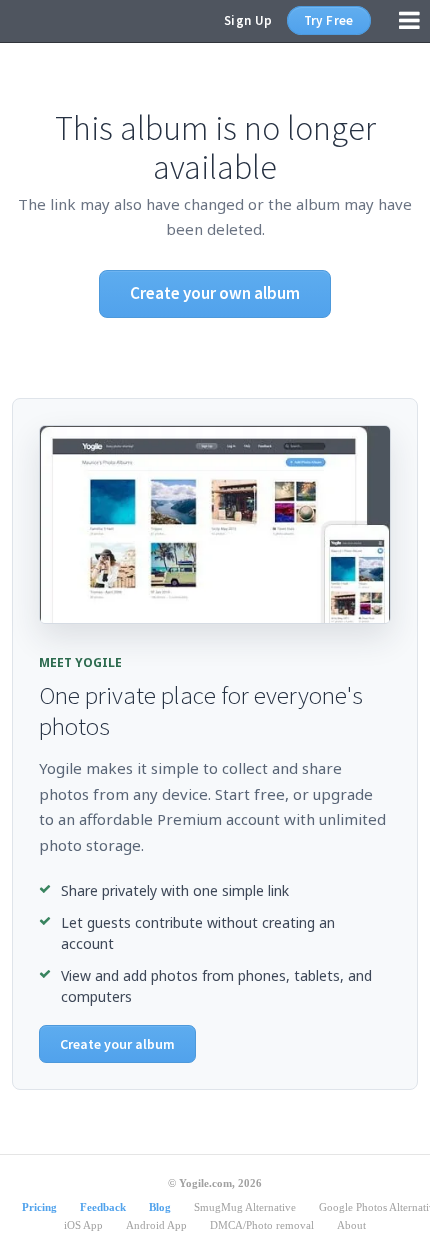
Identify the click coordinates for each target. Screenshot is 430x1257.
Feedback (103, 1207)
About (351, 1225)
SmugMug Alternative (245, 1207)
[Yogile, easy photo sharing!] (49, 21)
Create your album (117, 1044)
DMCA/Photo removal (262, 1225)
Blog (160, 1207)
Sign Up (248, 20)
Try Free (329, 20)
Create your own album (215, 293)
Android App (156, 1225)
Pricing (39, 1207)
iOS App (83, 1225)
